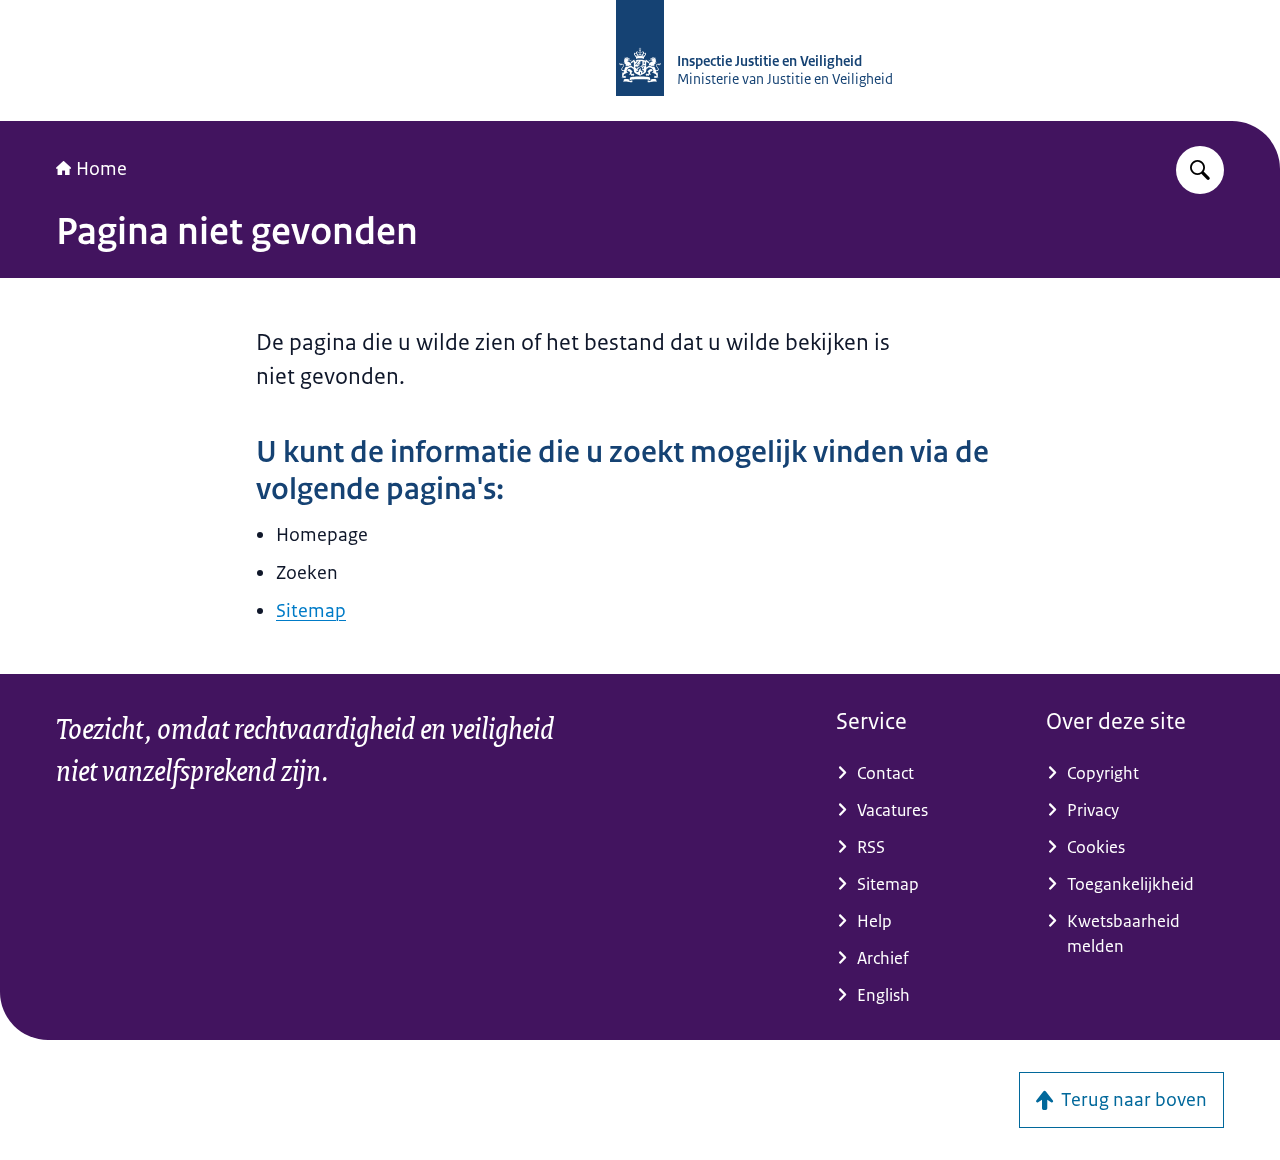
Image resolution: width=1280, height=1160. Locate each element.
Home (101, 169)
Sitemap (311, 611)
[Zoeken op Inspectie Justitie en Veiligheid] (1200, 170)
